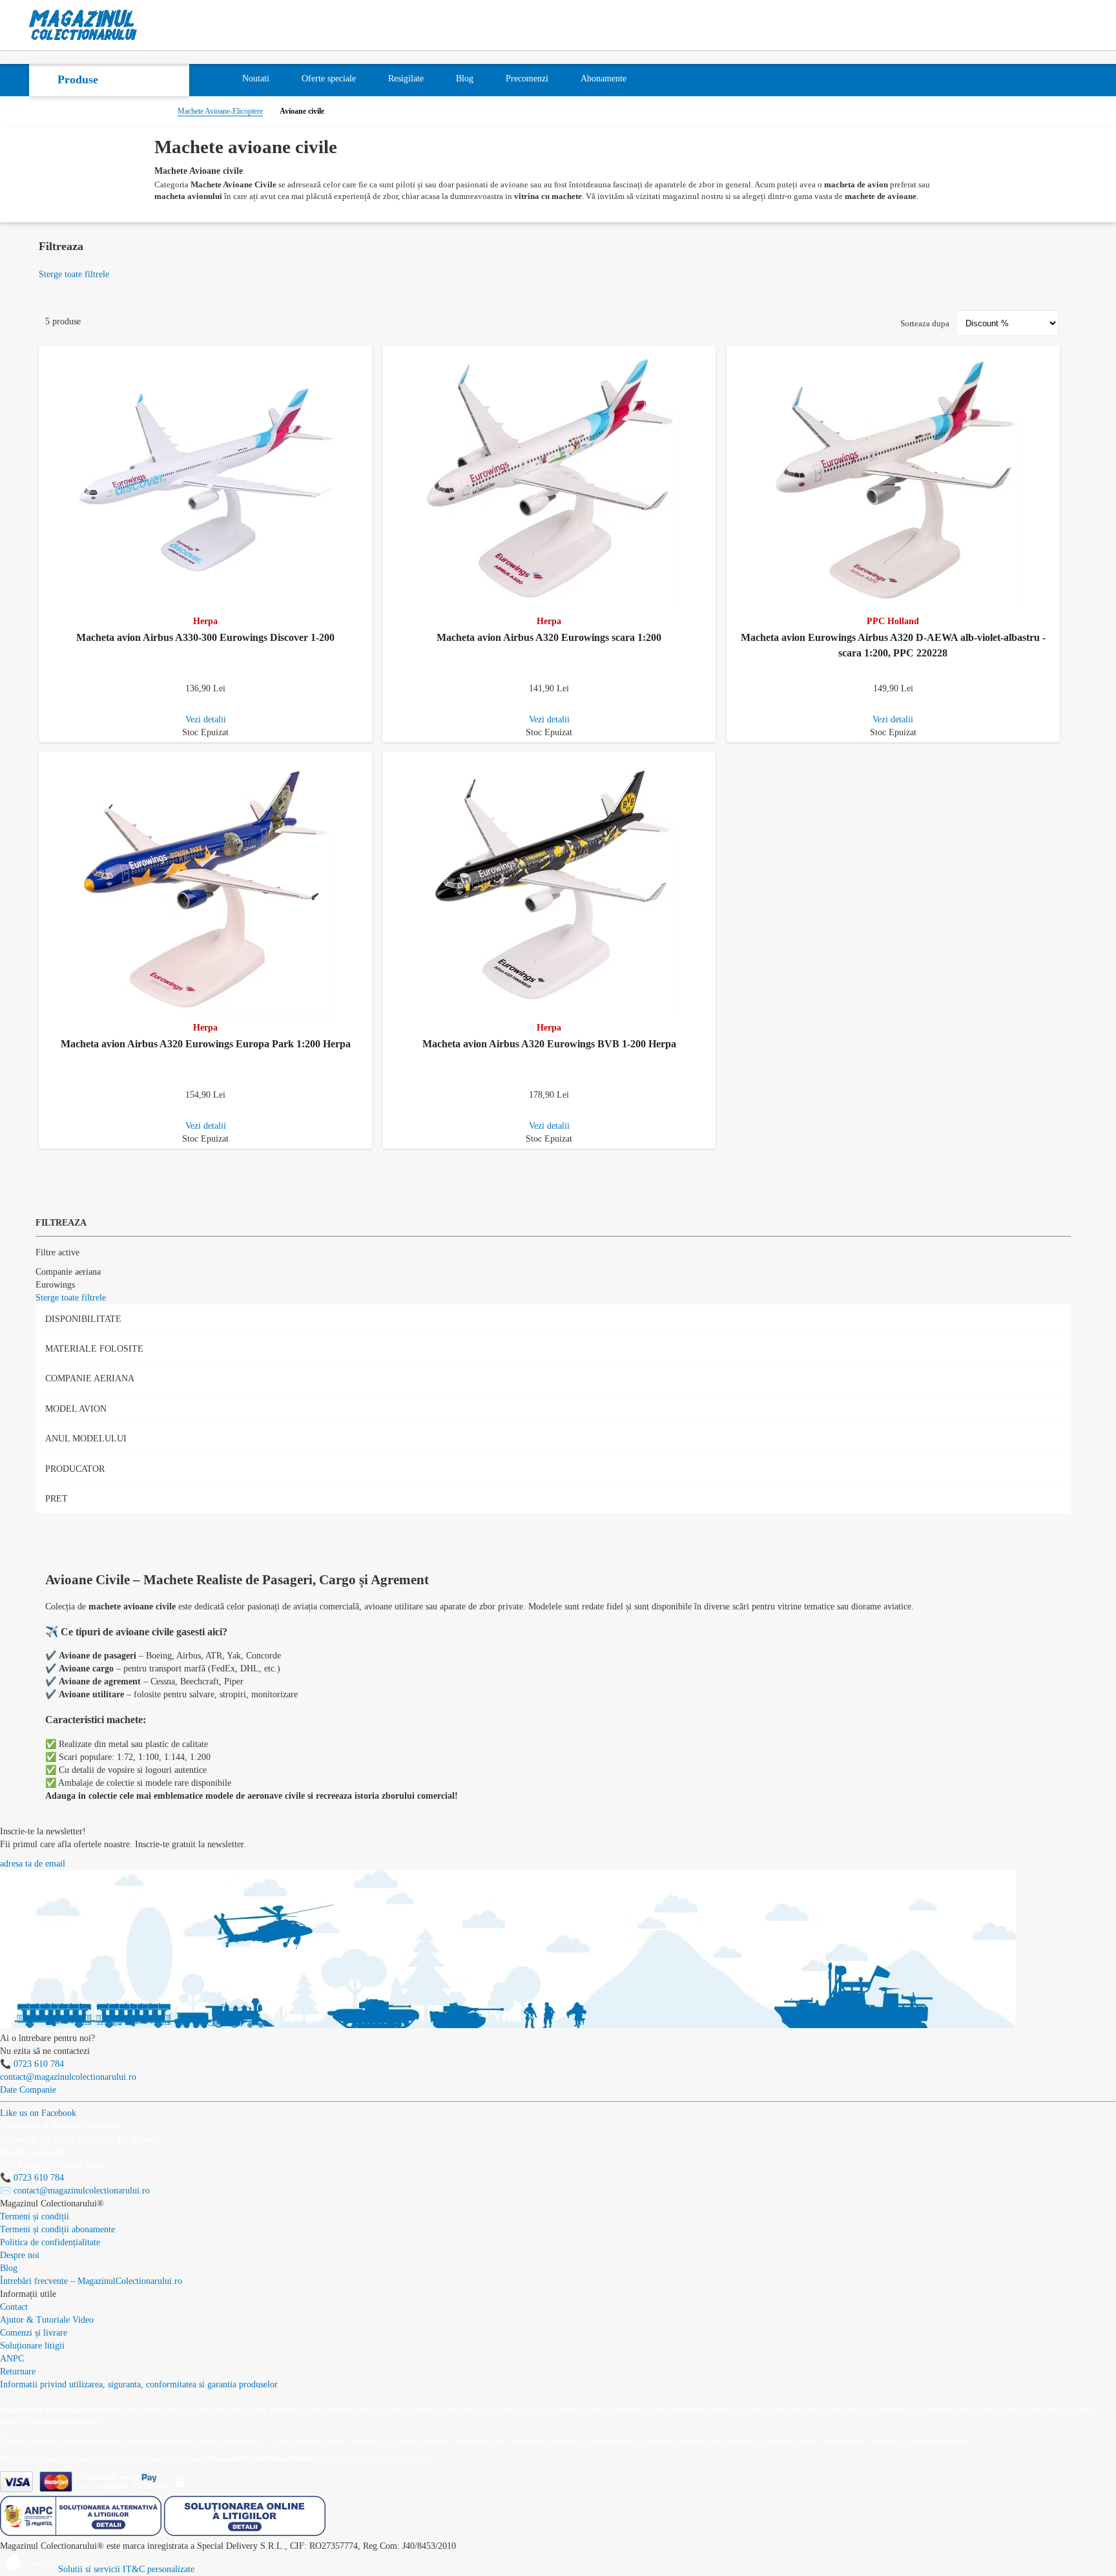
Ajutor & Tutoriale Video (47, 2320)
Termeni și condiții (35, 2216)
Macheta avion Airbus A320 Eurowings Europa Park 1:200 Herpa (206, 1044)
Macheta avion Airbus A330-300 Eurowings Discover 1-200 (205, 637)
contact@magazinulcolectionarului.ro (68, 2077)
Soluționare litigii (32, 2346)
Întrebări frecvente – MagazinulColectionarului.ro (91, 2281)
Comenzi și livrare (34, 2333)
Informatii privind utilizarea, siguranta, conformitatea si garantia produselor (139, 2384)
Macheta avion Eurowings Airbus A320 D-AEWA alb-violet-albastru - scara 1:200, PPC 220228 (893, 645)
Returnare (18, 2372)
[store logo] (83, 25)
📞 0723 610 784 (32, 2064)
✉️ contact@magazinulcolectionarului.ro (75, 2191)
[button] (365, 353)
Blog (9, 2268)
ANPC (12, 2359)
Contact (14, 2307)
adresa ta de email (33, 1864)
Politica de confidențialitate (50, 2242)
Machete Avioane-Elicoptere (220, 111)
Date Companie (28, 2090)
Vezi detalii (206, 719)
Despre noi (20, 2255)
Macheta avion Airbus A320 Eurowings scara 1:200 (549, 637)
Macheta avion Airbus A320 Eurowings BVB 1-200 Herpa (549, 1044)
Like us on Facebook (38, 2113)
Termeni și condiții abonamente (57, 2229)
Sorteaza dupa (925, 323)
